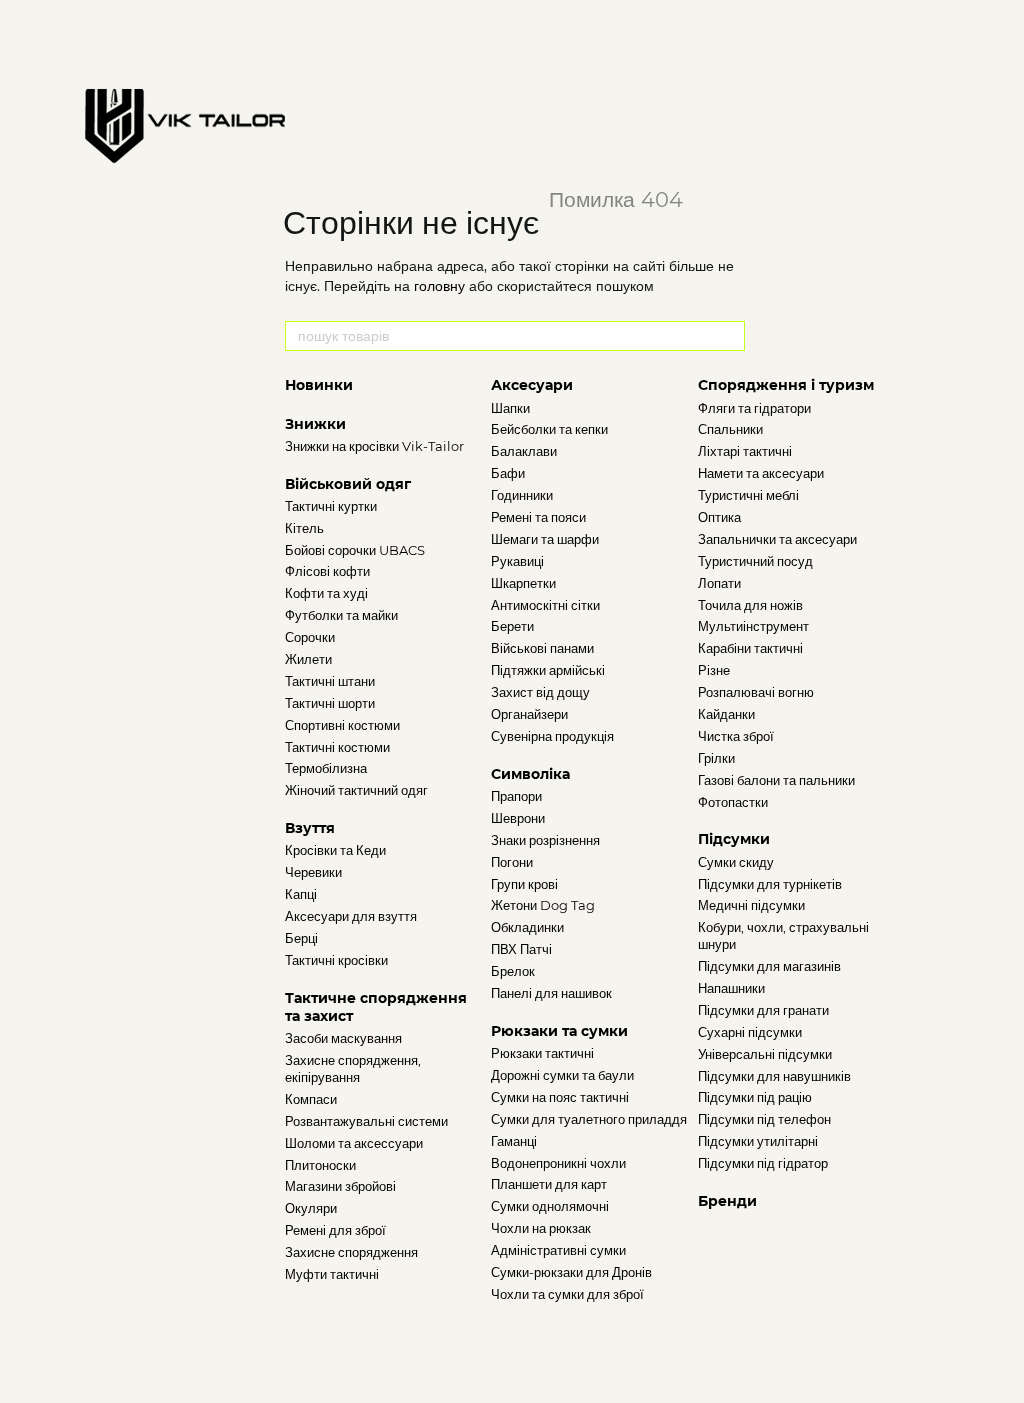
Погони (512, 862)
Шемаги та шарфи (545, 539)
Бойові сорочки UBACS (355, 550)
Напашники (731, 988)
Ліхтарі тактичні (745, 451)
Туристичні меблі (748, 495)
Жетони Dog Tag (543, 905)
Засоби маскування (343, 1038)
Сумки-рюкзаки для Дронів (571, 1272)
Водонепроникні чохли (558, 1163)
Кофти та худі (326, 593)
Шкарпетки (523, 583)
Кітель (304, 528)
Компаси (311, 1099)
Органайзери (529, 714)
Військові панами (542, 648)
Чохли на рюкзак (541, 1228)
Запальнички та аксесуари (777, 539)
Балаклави (524, 451)
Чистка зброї (736, 736)
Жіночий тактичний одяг (356, 790)
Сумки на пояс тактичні (560, 1097)
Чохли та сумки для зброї (567, 1294)
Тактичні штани (330, 681)
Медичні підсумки (751, 905)
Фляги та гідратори (754, 408)
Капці (301, 894)
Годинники (522, 495)
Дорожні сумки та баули (562, 1075)
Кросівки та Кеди (335, 850)
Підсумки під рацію (755, 1097)
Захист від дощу (540, 692)
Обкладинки (527, 927)
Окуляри (311, 1208)
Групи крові (524, 884)
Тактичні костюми (337, 747)
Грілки (716, 758)
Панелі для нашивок (551, 993)
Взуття (310, 828)
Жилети (308, 659)
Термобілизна (326, 768)
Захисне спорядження (351, 1252)
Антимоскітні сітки (545, 605)
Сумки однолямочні (550, 1206)
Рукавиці (517, 561)
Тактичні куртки (331, 506)
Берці (301, 938)
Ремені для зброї (335, 1230)
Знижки (315, 424)
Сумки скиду (736, 862)
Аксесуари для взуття (351, 916)
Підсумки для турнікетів (770, 884)
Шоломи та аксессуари (354, 1143)
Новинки (319, 385)
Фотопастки (733, 802)
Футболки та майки (341, 615)
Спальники (730, 429)
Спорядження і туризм (786, 385)
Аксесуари (532, 385)
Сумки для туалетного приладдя (589, 1119)
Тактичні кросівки (336, 960)
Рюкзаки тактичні (542, 1053)
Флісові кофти (327, 571)
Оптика (719, 517)
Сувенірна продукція (552, 736)
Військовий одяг (348, 484)
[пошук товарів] (729, 336)
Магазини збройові (340, 1186)
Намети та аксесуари (761, 473)
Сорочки (310, 637)
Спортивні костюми (342, 725)
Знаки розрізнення (545, 840)
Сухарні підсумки (750, 1032)
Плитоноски (320, 1165)
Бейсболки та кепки (549, 429)
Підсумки (734, 839)
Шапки (510, 408)
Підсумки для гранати (763, 1010)
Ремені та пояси (538, 517)
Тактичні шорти (330, 703)
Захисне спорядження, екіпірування (353, 1068)
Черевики (313, 872)
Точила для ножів (750, 605)
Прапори (516, 796)
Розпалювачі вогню (756, 692)
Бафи (508, 473)
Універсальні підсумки (765, 1054)
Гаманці (514, 1141)
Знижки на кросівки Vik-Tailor (374, 446)
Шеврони (518, 818)
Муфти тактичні (332, 1274)
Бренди (727, 1201)
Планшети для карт (549, 1184)
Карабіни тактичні (750, 648)
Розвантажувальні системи (366, 1121)
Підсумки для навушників (774, 1076)
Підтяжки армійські (548, 670)
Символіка (530, 774)
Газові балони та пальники (776, 780)
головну (439, 286)
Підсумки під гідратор (763, 1163)
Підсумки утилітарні (758, 1141)
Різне (714, 670)
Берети (512, 626)
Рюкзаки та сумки (559, 1031)
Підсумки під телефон (764, 1119)
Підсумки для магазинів (769, 966)
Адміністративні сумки (558, 1250)
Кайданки (726, 714)
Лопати (719, 583)
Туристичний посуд (755, 561)
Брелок (513, 971)
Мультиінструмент (753, 626)
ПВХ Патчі (521, 949)
